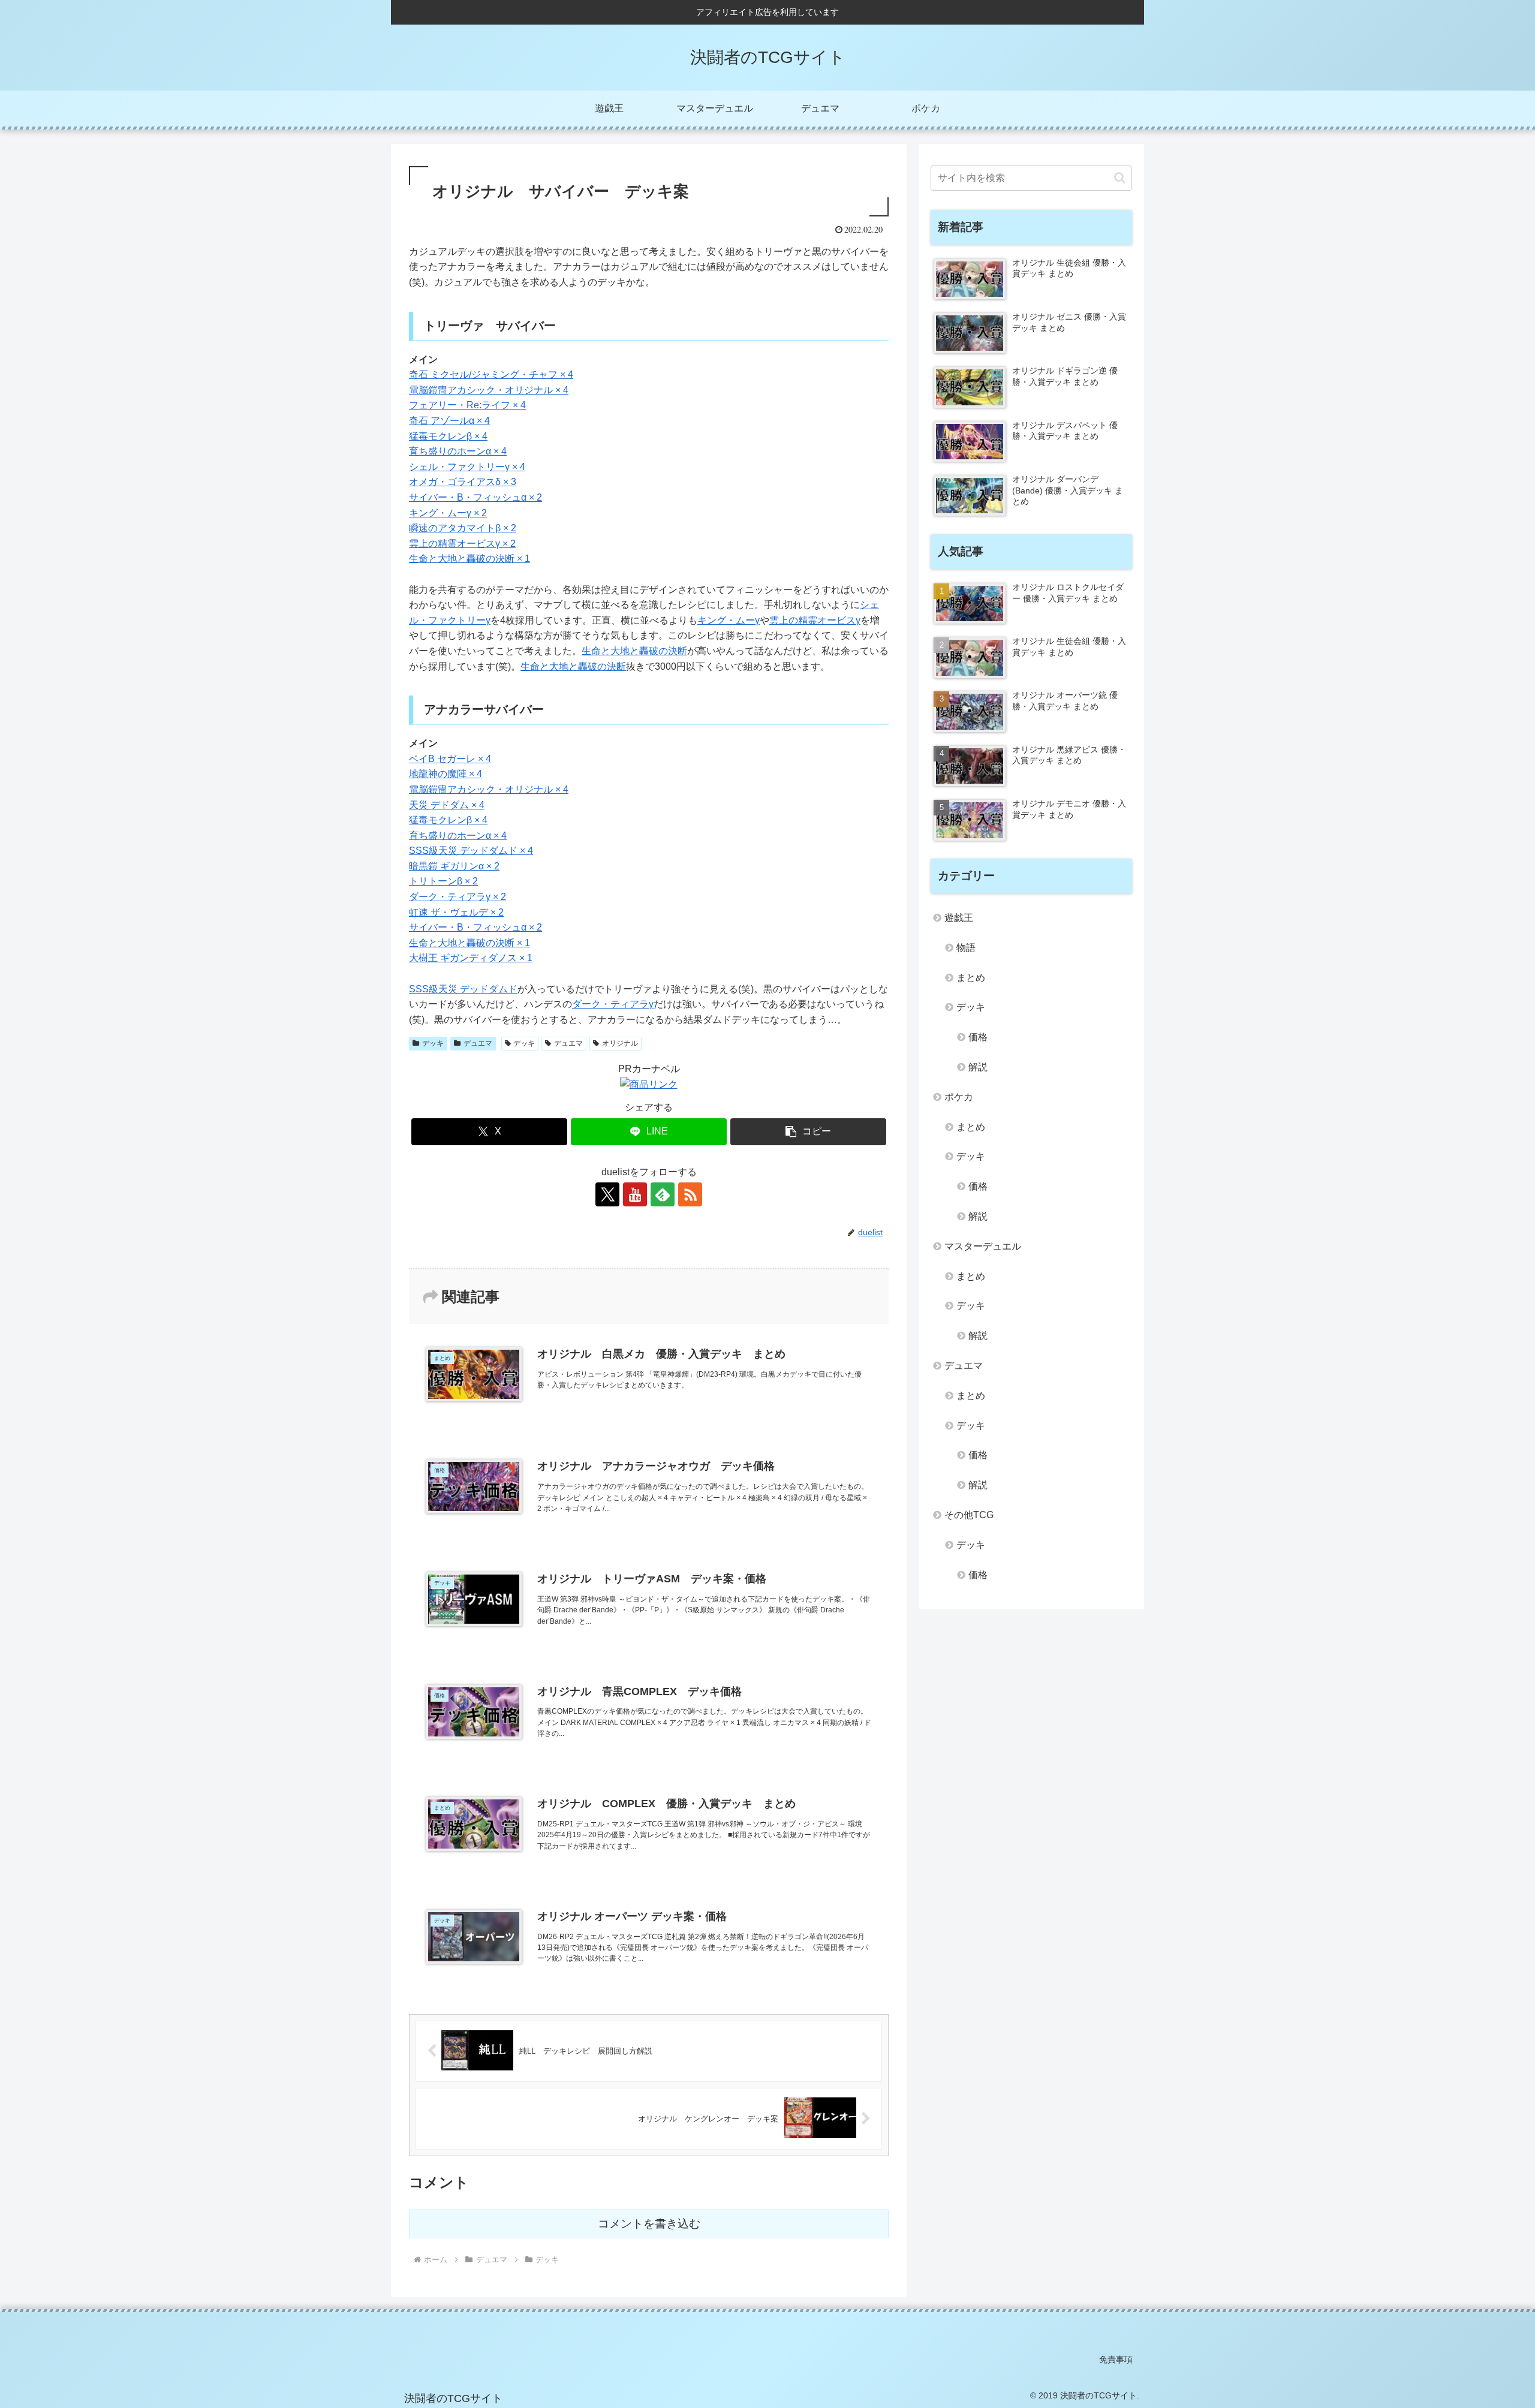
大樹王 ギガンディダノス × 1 (471, 958)
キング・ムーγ (729, 620)
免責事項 (1116, 2359)
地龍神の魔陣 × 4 (446, 774)
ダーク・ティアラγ (613, 1004)
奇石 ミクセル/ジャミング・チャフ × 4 (491, 374)
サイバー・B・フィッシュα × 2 (475, 497)
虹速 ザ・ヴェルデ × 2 (456, 912)
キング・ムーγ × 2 (448, 513)
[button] (808, 1132)
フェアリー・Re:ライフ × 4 (467, 405)
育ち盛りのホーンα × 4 (458, 451)
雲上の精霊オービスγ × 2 (462, 544)
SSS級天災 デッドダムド (463, 989)
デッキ (433, 1043)
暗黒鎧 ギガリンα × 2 (454, 866)
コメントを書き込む (649, 2224)
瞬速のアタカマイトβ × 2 (463, 528)
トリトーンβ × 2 (443, 881)
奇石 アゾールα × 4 (449, 421)
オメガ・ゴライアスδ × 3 (463, 482)
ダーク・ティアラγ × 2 (458, 897)
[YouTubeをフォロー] (635, 1194)
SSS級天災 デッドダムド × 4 (471, 851)
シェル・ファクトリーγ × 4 (467, 467)
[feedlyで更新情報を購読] (663, 1194)
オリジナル (620, 1043)
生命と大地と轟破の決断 (634, 651)
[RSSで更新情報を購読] (690, 1194)
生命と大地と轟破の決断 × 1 (469, 559)
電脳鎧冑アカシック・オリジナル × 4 (489, 390)
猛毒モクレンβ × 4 (448, 436)
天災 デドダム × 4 (447, 805)
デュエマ (478, 1043)
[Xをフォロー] (607, 1194)
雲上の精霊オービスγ (815, 620)
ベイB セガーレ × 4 (450, 759)
